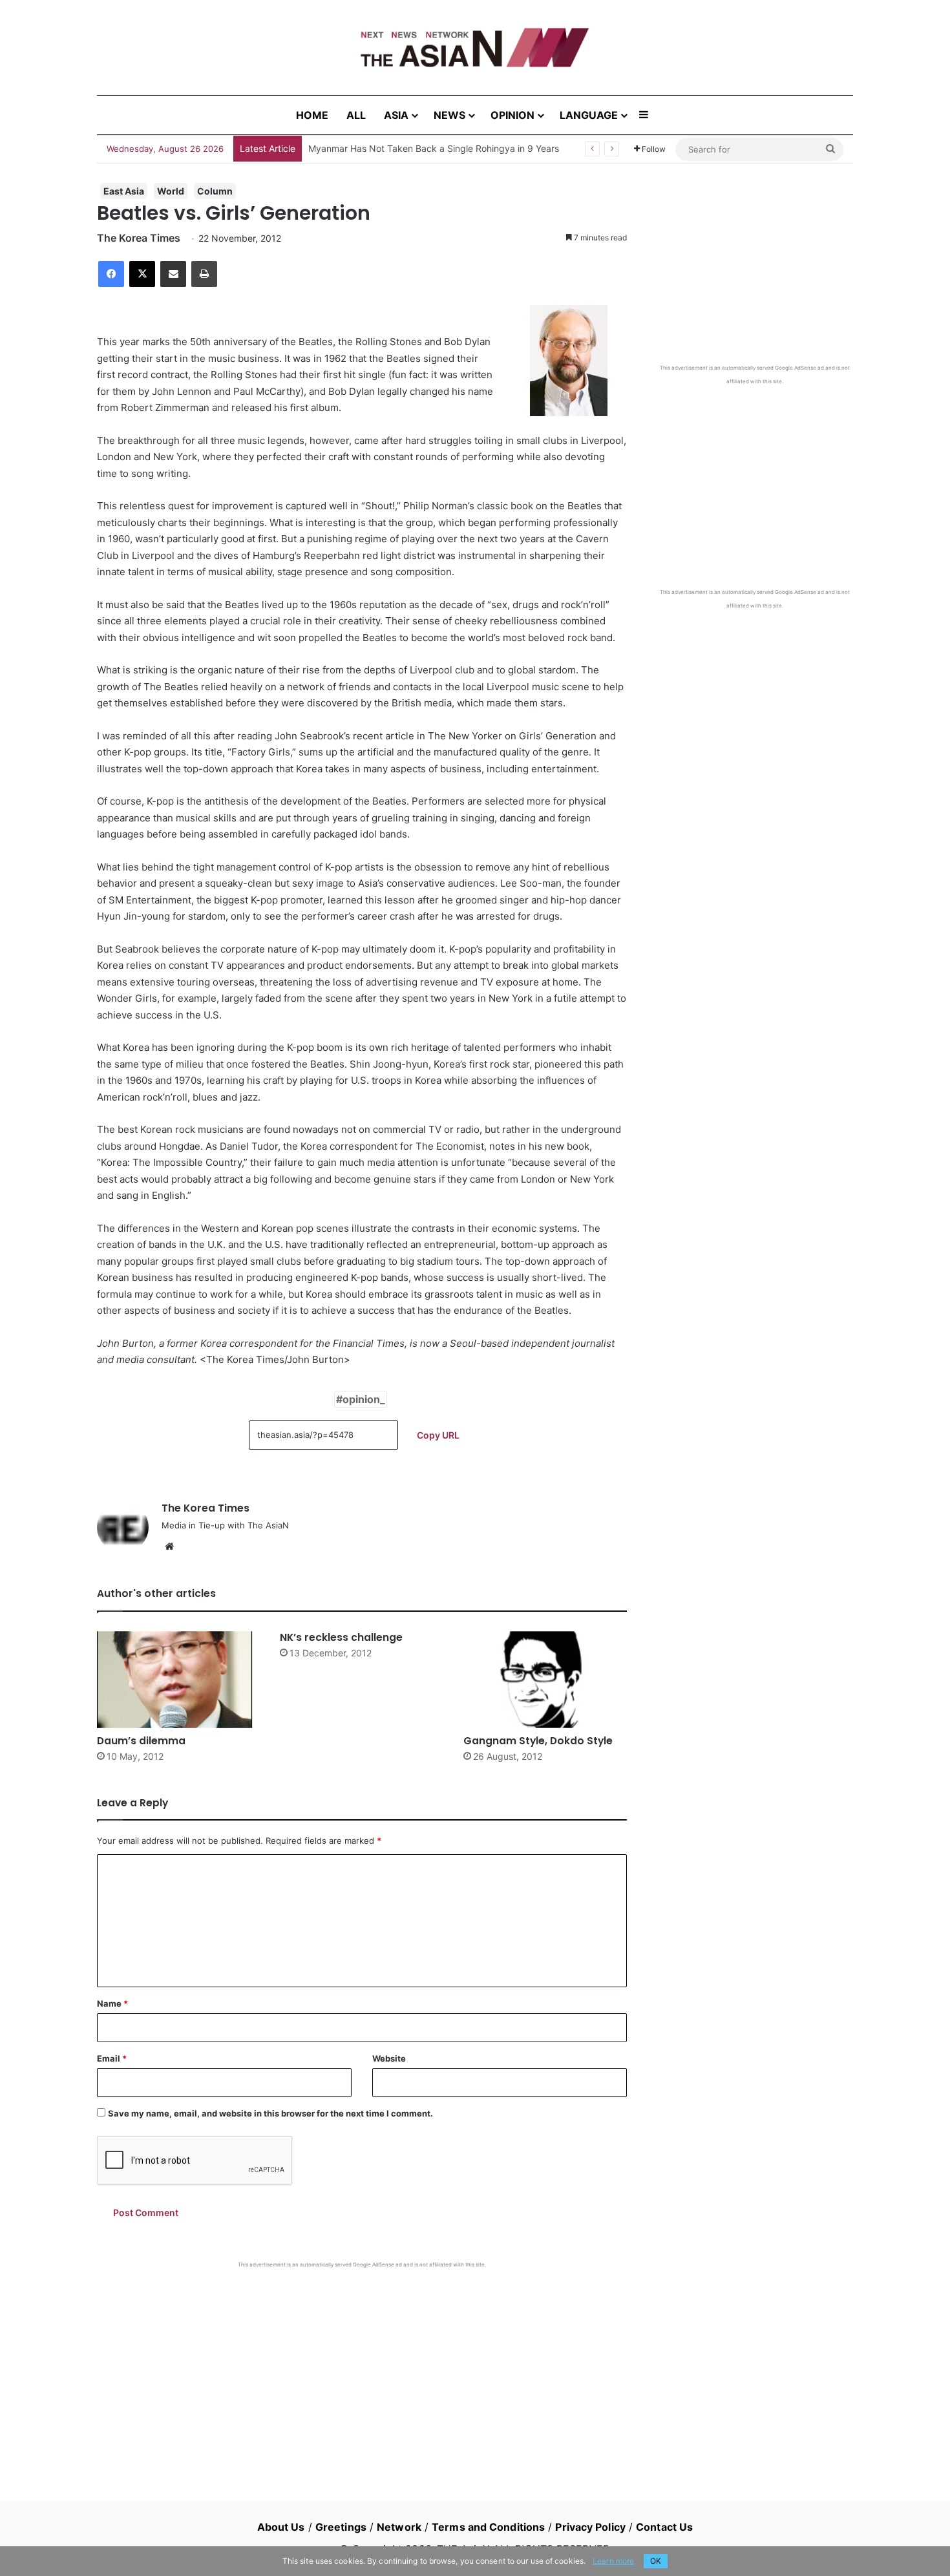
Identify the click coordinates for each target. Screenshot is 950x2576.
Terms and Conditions (488, 2527)
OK (656, 2561)
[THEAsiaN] (475, 48)
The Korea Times (139, 238)
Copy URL (438, 1435)
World (171, 191)
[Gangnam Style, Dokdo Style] (545, 1680)
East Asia (124, 191)
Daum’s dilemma (141, 1741)
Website (389, 2058)
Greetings (341, 2527)
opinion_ (364, 1399)
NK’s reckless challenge (341, 1637)
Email (112, 2058)
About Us (281, 2527)
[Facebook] (111, 274)
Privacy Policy (590, 2527)
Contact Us (664, 2527)
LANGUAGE (589, 115)
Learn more (613, 2561)
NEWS (449, 115)
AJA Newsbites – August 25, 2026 (380, 148)
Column (215, 191)
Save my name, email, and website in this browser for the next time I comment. (270, 2113)
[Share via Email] (173, 274)
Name (112, 2003)
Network (399, 2527)
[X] (142, 274)
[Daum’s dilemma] (179, 1680)
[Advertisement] (362, 2365)
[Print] (204, 274)
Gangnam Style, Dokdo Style (538, 1741)
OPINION (512, 115)
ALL (356, 115)
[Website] (169, 1547)
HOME (312, 115)
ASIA (396, 115)
